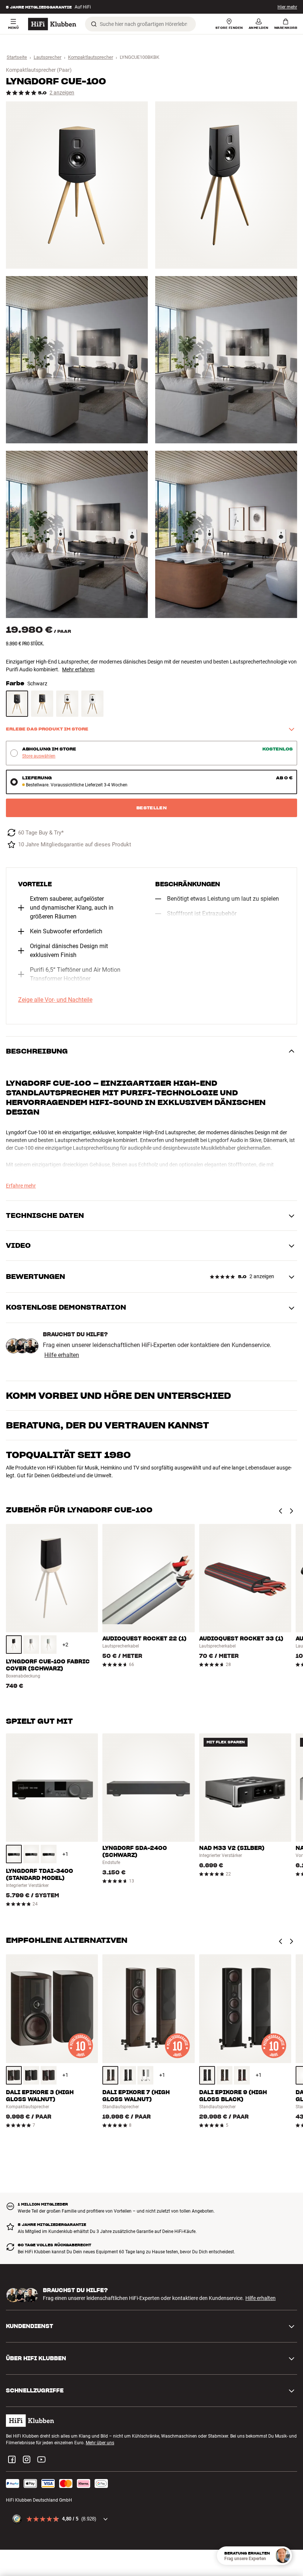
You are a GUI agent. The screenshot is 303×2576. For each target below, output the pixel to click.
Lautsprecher (47, 57)
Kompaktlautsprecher (91, 57)
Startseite (17, 57)
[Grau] (31, 1645)
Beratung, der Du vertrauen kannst (108, 1425)
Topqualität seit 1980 (68, 1455)
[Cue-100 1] (77, 185)
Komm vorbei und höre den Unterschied (118, 1396)
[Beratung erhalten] (283, 2556)
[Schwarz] (17, 704)
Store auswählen (39, 756)
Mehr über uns (100, 2443)
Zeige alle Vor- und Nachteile (55, 1000)
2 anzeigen (62, 93)
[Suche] (94, 24)
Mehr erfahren (78, 669)
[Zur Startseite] (52, 24)
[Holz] (14, 2075)
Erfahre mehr (21, 1186)
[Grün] (49, 1645)
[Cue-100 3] (77, 360)
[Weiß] (67, 704)
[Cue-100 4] (226, 360)
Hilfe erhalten (62, 1355)
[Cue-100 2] (226, 185)
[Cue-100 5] (77, 534)
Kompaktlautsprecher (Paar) (39, 70)
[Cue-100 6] (226, 534)
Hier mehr (287, 7)
